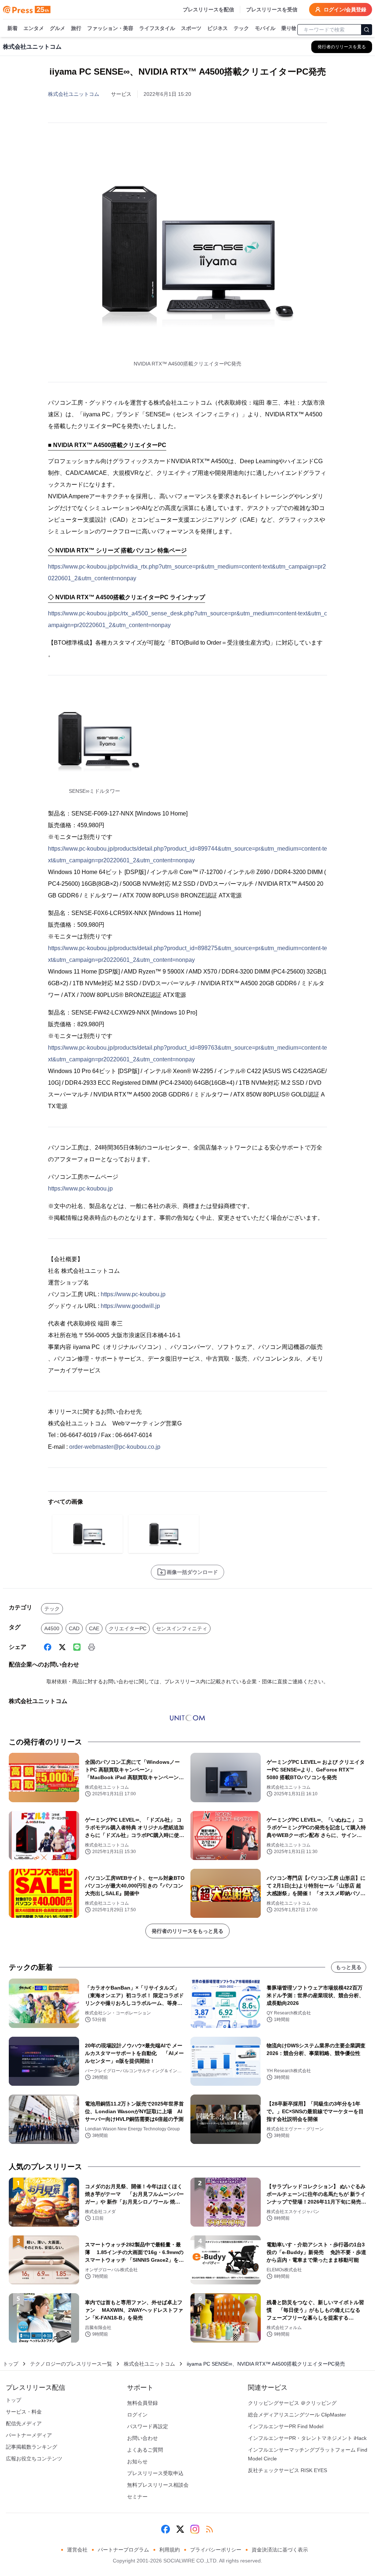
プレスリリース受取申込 (155, 2473)
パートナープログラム (123, 2550)
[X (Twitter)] (62, 1647)
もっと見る (349, 1967)
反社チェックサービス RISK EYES (287, 2470)
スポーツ (191, 28)
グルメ (57, 28)
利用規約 (170, 2550)
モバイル (265, 28)
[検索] (367, 30)
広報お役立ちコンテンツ (34, 2459)
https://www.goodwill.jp (130, 1306)
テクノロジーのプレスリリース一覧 (71, 2364)
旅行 (76, 28)
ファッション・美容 (110, 28)
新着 (12, 28)
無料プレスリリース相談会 (158, 2485)
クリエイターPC (128, 1628)
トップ (11, 2364)
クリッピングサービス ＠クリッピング (292, 2403)
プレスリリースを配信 (208, 10)
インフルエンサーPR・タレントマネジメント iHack (307, 2438)
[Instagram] (195, 2529)
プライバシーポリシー (216, 2550)
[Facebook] (48, 1647)
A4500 (52, 1628)
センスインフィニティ (182, 1628)
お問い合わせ (142, 2438)
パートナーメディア (29, 2435)
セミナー (137, 2497)
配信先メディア (24, 2423)
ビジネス (218, 28)
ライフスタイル (157, 28)
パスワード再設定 (148, 2426)
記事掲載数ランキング (31, 2447)
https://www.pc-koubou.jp (80, 1188)
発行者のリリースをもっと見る (187, 1931)
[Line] (77, 1647)
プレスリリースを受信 (272, 10)
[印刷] (92, 1647)
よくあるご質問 (145, 2450)
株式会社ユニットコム (74, 94)
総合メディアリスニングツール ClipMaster (297, 2415)
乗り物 (289, 28)
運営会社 (77, 2550)
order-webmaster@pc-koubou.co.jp (115, 1447)
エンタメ (34, 28)
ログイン (137, 2415)
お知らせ (137, 2461)
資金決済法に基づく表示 (280, 2550)
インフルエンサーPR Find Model (286, 2426)
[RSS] (209, 2529)
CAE (94, 1628)
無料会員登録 (142, 2403)
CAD (74, 1628)
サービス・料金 (24, 2412)
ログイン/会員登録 (345, 10)
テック (241, 28)
